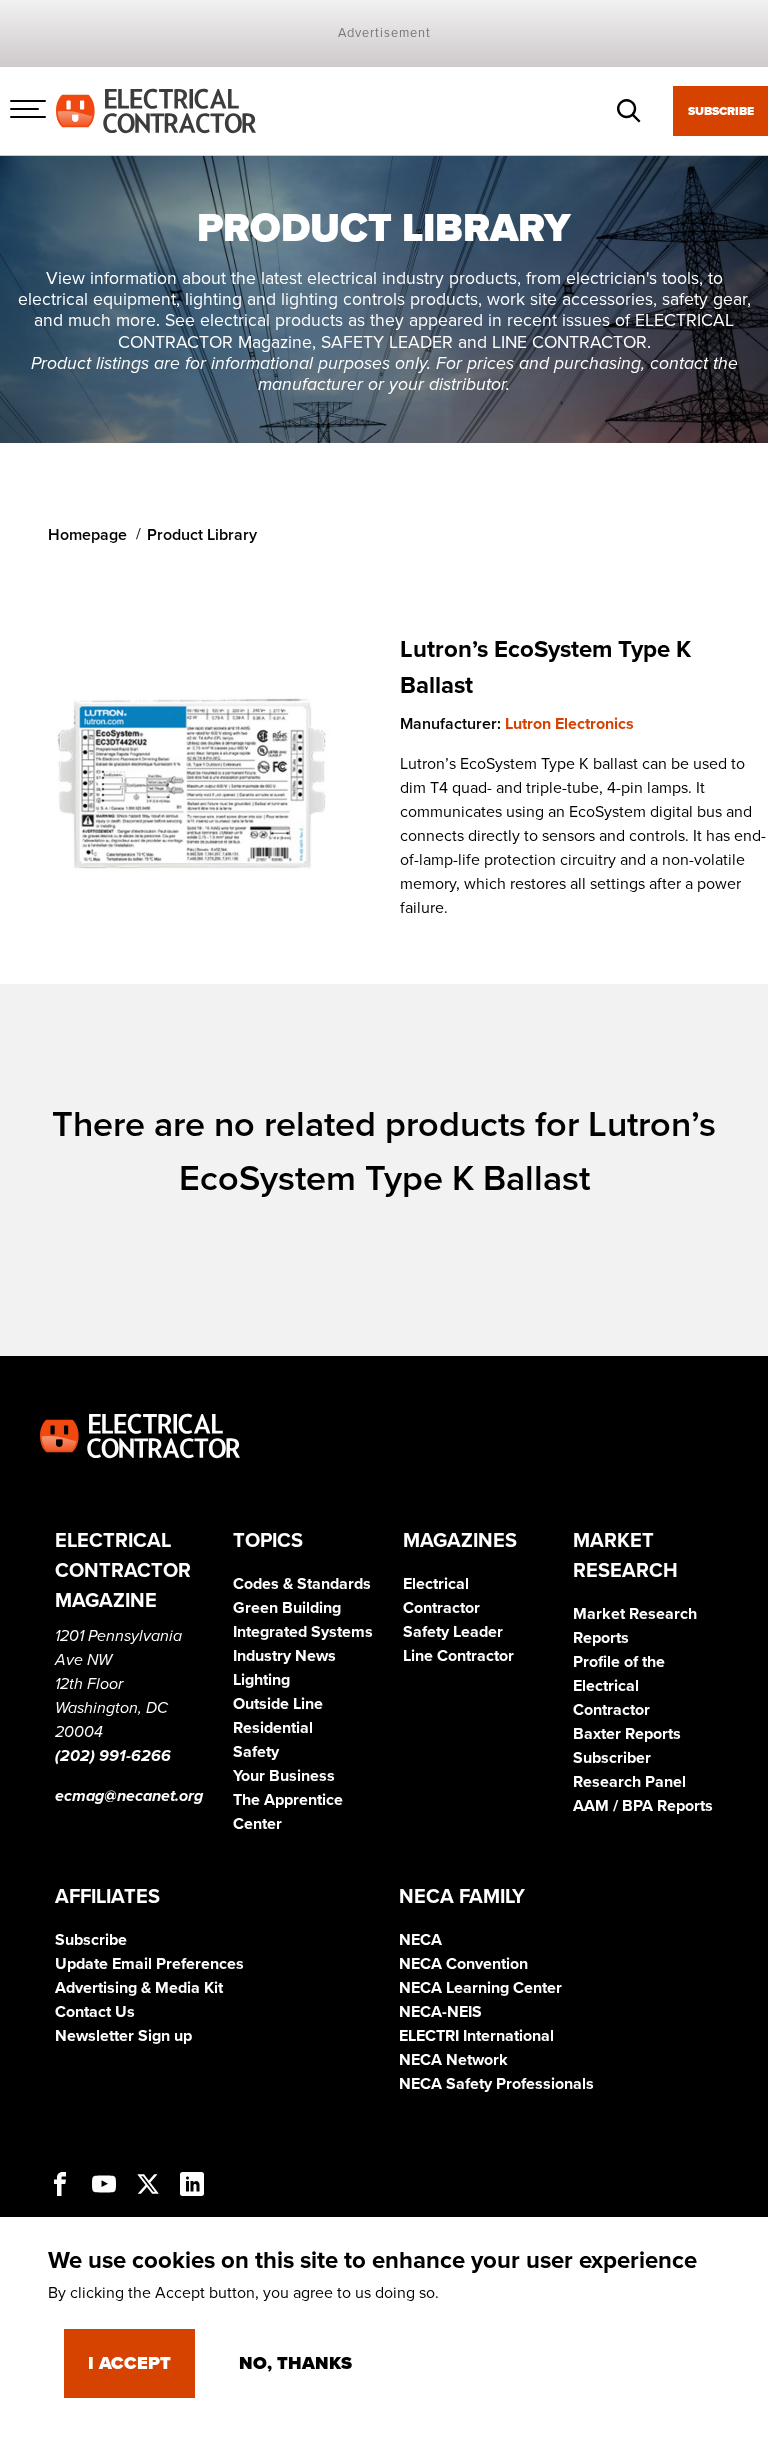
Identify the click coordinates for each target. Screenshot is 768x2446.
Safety (256, 1752)
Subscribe (721, 111)
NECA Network (453, 2060)
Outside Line (278, 1704)
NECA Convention (463, 1964)
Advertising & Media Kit (139, 1988)
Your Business (284, 1776)
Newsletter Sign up (123, 2036)
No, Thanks (295, 2363)
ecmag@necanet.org (129, 1796)
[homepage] (156, 110)
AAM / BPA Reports (643, 1806)
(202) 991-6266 (113, 1756)
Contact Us (95, 2012)
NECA (420, 1940)
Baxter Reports (627, 1734)
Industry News (284, 1656)
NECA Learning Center (480, 1988)
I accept (129, 2363)
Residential (273, 1728)
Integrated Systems (303, 1632)
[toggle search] (629, 111)
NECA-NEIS (440, 2012)
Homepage (87, 535)
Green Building (287, 1608)
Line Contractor (458, 1656)
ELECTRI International (476, 2036)
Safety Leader (453, 1632)
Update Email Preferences (149, 1964)
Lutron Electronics (569, 724)
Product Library (202, 535)
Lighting (261, 1680)
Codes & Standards (302, 1584)
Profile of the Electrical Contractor (619, 1686)
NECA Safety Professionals (496, 2084)
